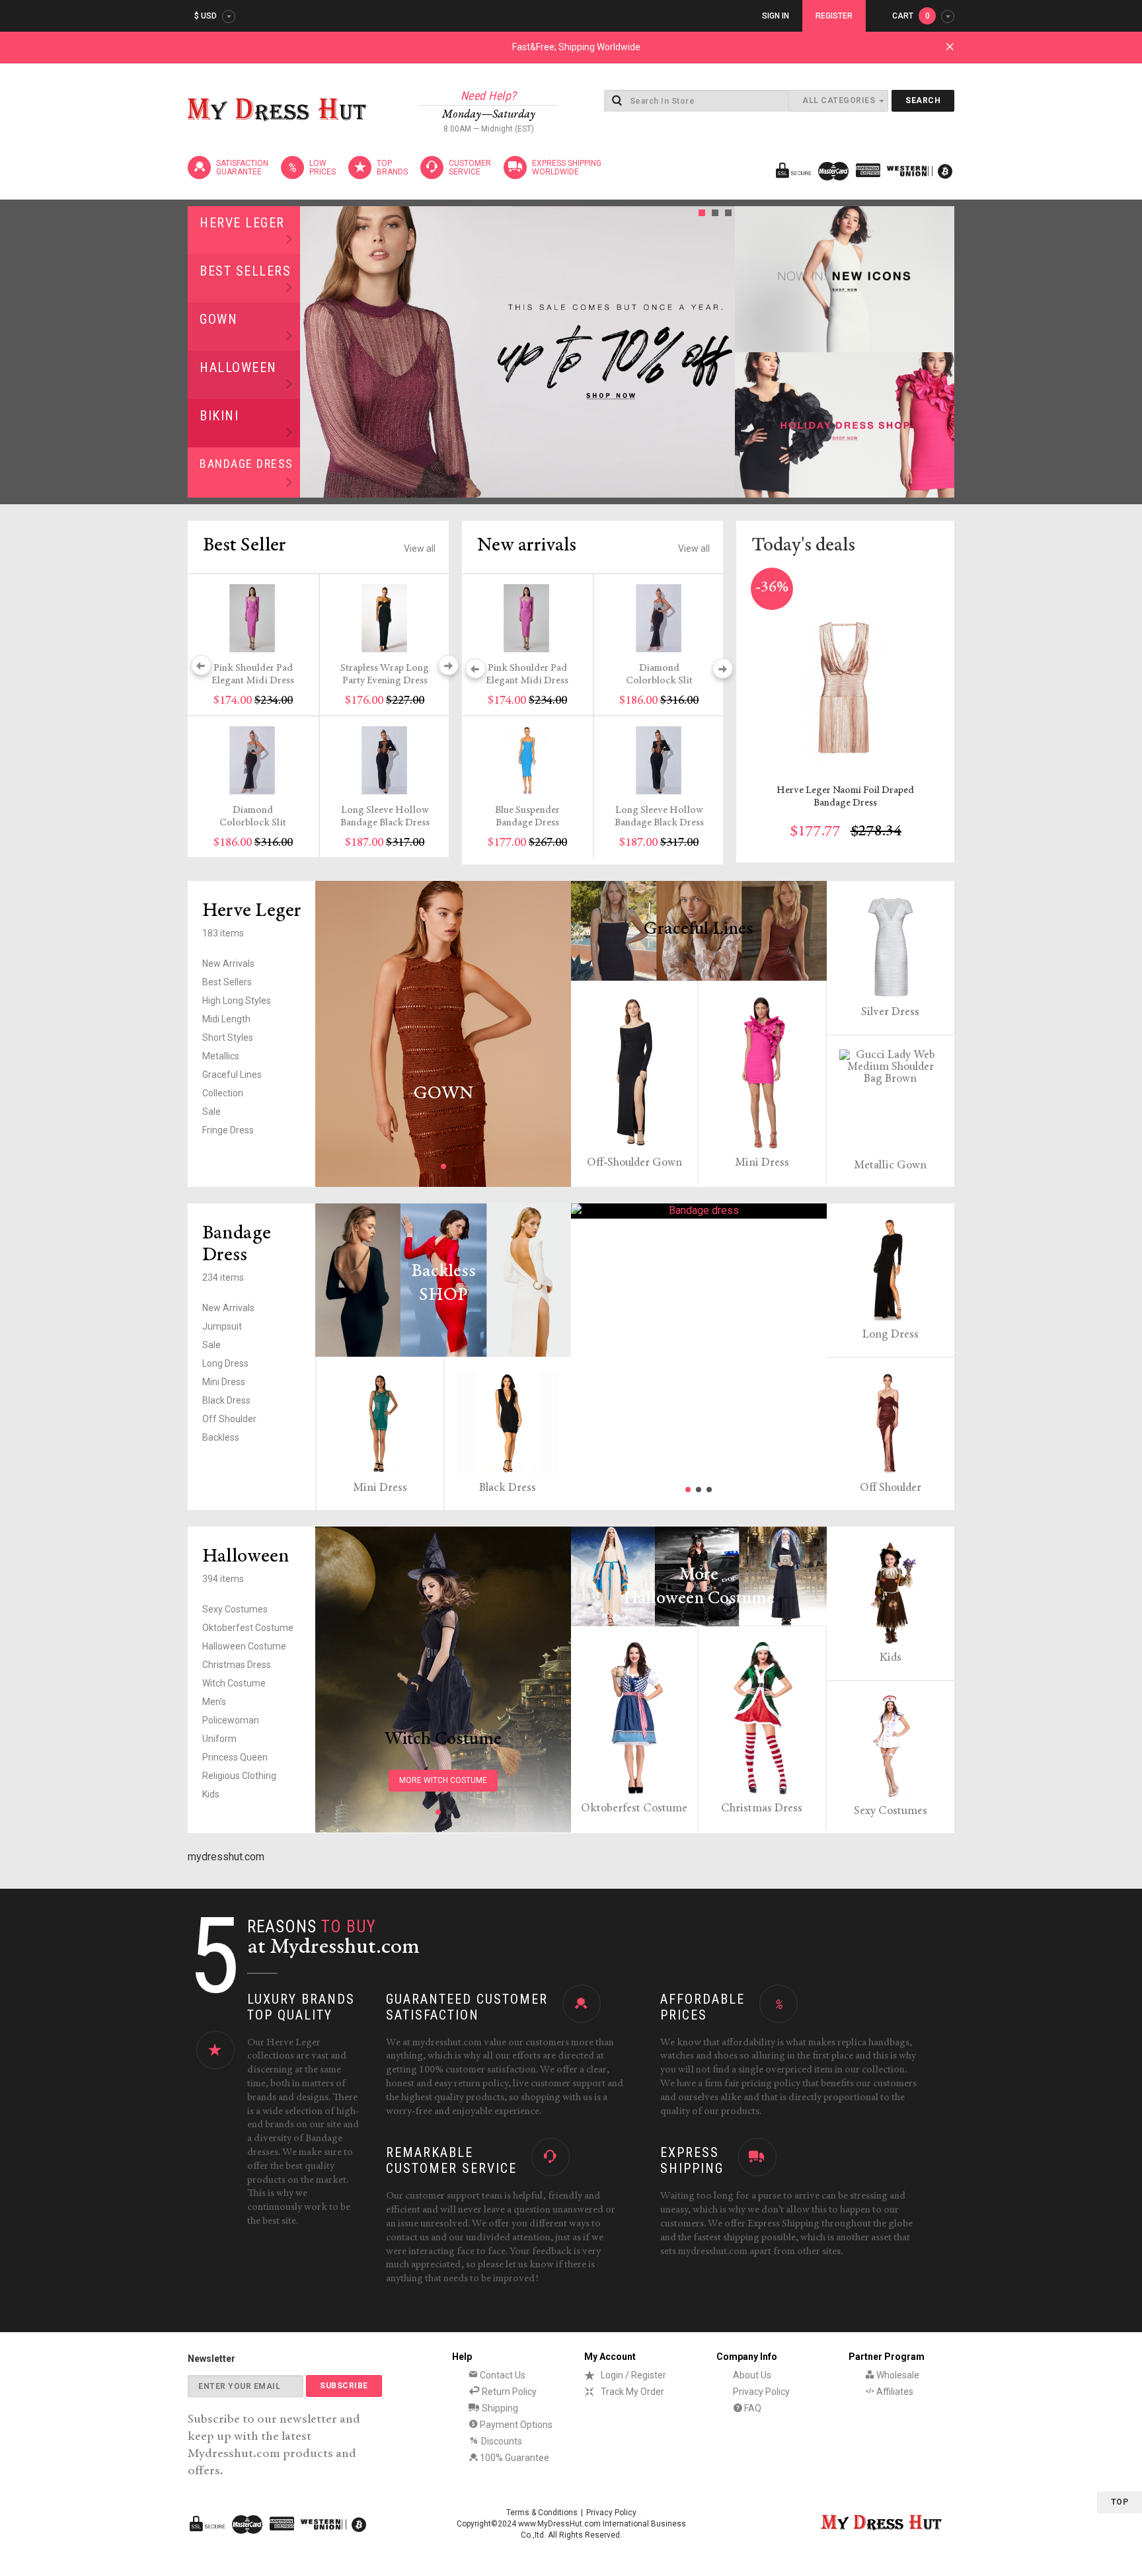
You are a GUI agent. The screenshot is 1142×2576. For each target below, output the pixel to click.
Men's (214, 1702)
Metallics (221, 1056)
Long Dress (225, 1363)
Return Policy (508, 2392)
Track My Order (632, 2392)
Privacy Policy (761, 2392)
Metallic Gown (890, 1166)
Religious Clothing (239, 1776)
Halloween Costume (244, 1646)
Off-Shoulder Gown (634, 1163)
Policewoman (231, 1720)
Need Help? (489, 95)
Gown (218, 319)
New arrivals (527, 546)
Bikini (219, 416)
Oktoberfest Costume (248, 1628)
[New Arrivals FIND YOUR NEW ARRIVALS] (699, 1211)
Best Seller (245, 546)
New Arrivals (228, 964)
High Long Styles (237, 1001)
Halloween (238, 367)
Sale (211, 1112)
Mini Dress (762, 1163)
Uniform (219, 1739)
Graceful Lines (232, 1075)
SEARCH (923, 100)
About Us (752, 2375)
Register (834, 16)
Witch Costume (234, 1683)
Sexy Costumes (235, 1609)
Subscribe (344, 2386)
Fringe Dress (228, 1130)
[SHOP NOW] (845, 279)
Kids (211, 1794)
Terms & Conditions (542, 2513)
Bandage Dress (247, 464)
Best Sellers (245, 271)
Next (721, 352)
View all (420, 549)
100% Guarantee (514, 2458)
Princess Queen (235, 1757)
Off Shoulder (229, 1419)
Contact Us (502, 2375)
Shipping (499, 2408)
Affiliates (894, 2392)
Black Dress (226, 1400)
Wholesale (897, 2375)
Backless (221, 1437)
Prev (314, 352)
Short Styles (228, 1038)
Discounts (501, 2441)
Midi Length (226, 1019)
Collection (223, 1093)
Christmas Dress (237, 1665)
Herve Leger (242, 223)
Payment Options (515, 2425)
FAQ (752, 2408)
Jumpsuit (222, 1326)
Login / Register (633, 2375)
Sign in (776, 16)
